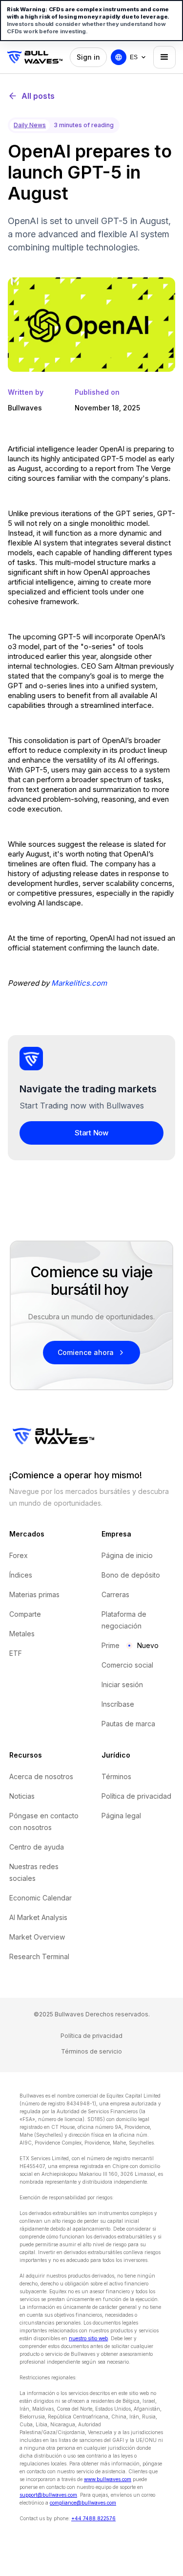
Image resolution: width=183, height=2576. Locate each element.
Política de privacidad (91, 2036)
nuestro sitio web (88, 2338)
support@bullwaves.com (48, 2495)
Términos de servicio (91, 2051)
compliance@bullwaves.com (83, 2503)
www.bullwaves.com (108, 2479)
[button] (139, 57)
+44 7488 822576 (93, 2518)
